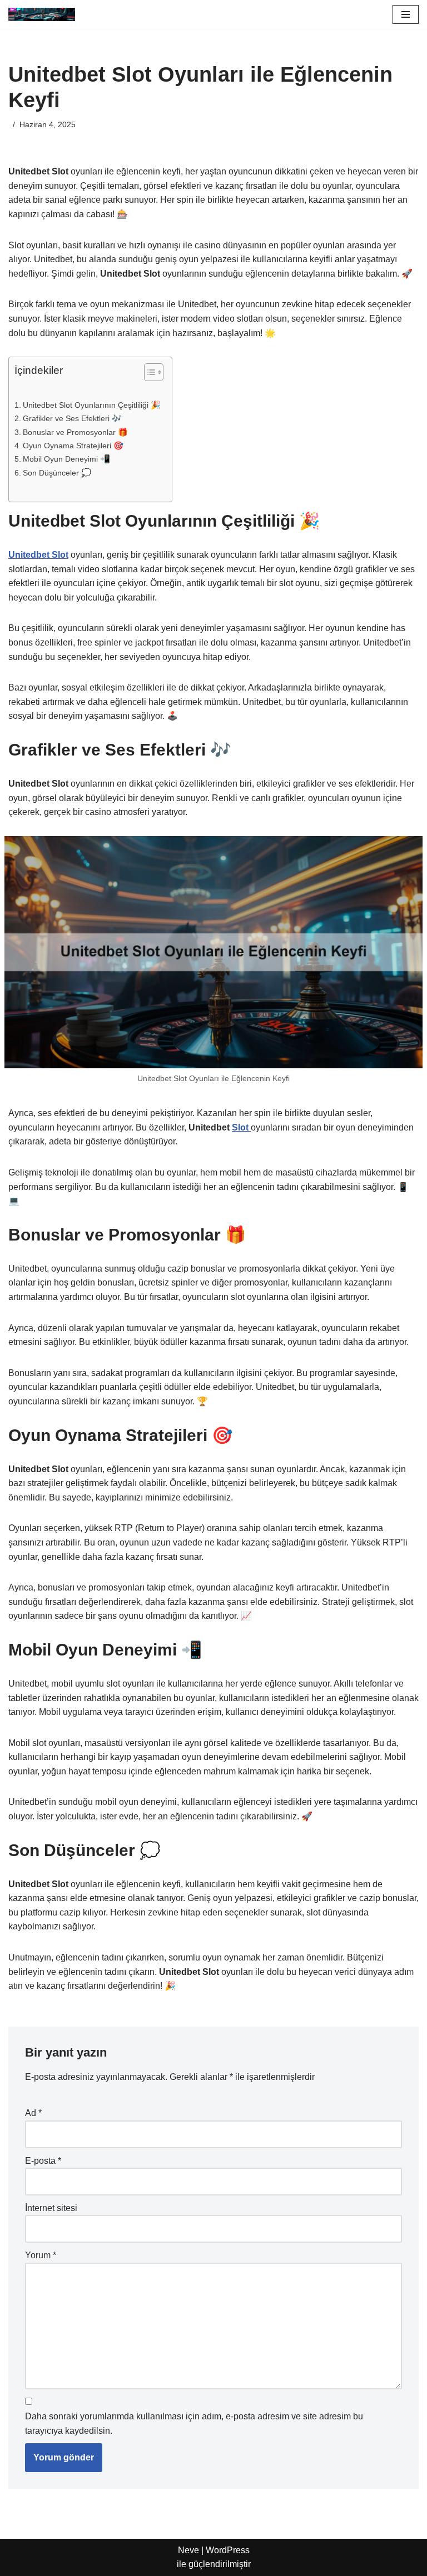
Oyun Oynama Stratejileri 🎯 (73, 446)
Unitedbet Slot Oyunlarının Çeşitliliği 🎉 (92, 405)
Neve (188, 2550)
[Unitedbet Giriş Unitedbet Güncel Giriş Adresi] (42, 14)
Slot (241, 1127)
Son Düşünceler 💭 (57, 473)
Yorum (41, 2255)
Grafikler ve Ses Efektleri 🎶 (72, 418)
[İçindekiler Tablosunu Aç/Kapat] (148, 372)
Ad (33, 2113)
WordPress (228, 2550)
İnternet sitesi (51, 2208)
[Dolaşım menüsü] (406, 14)
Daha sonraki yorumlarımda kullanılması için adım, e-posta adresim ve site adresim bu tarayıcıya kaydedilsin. (194, 2424)
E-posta (43, 2161)
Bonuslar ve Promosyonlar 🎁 (75, 432)
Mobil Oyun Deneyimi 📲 (66, 459)
